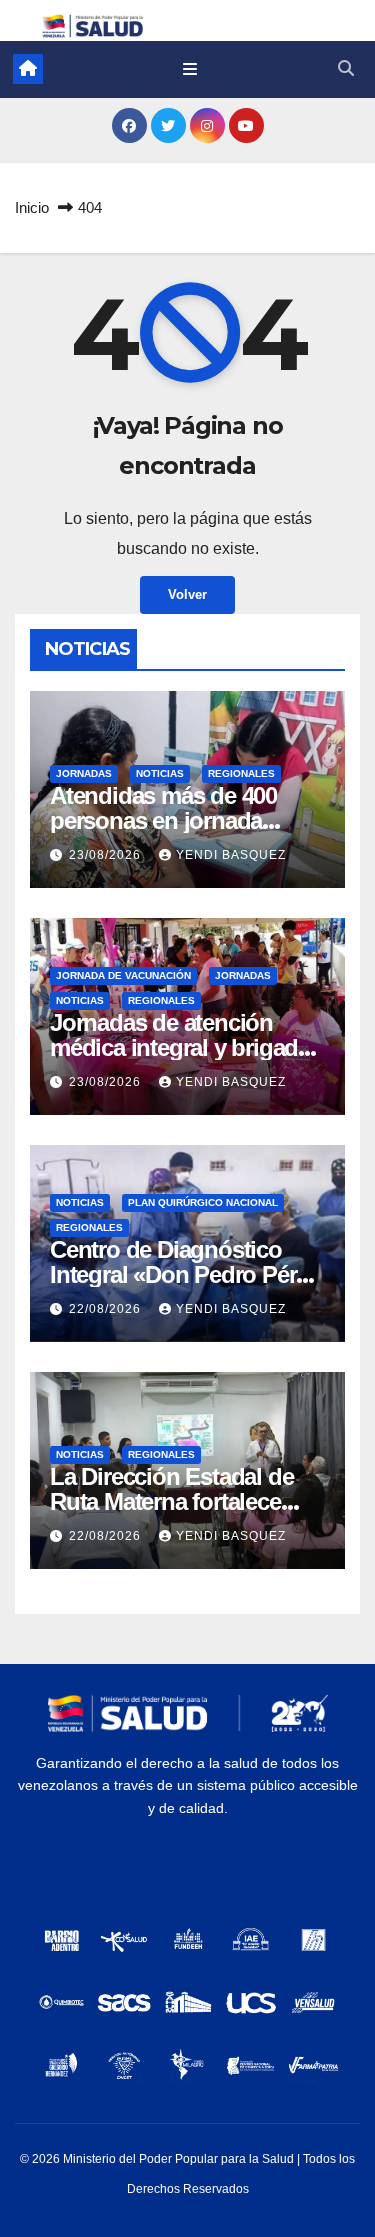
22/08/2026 (107, 1309)
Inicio (32, 207)
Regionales (241, 773)
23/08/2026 (107, 855)
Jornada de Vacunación (123, 975)
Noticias (160, 773)
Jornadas (84, 773)
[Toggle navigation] (190, 69)
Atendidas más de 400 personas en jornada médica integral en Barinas (187, 820)
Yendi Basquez (231, 855)
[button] (346, 68)
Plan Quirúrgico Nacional (203, 1202)
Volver (187, 594)
